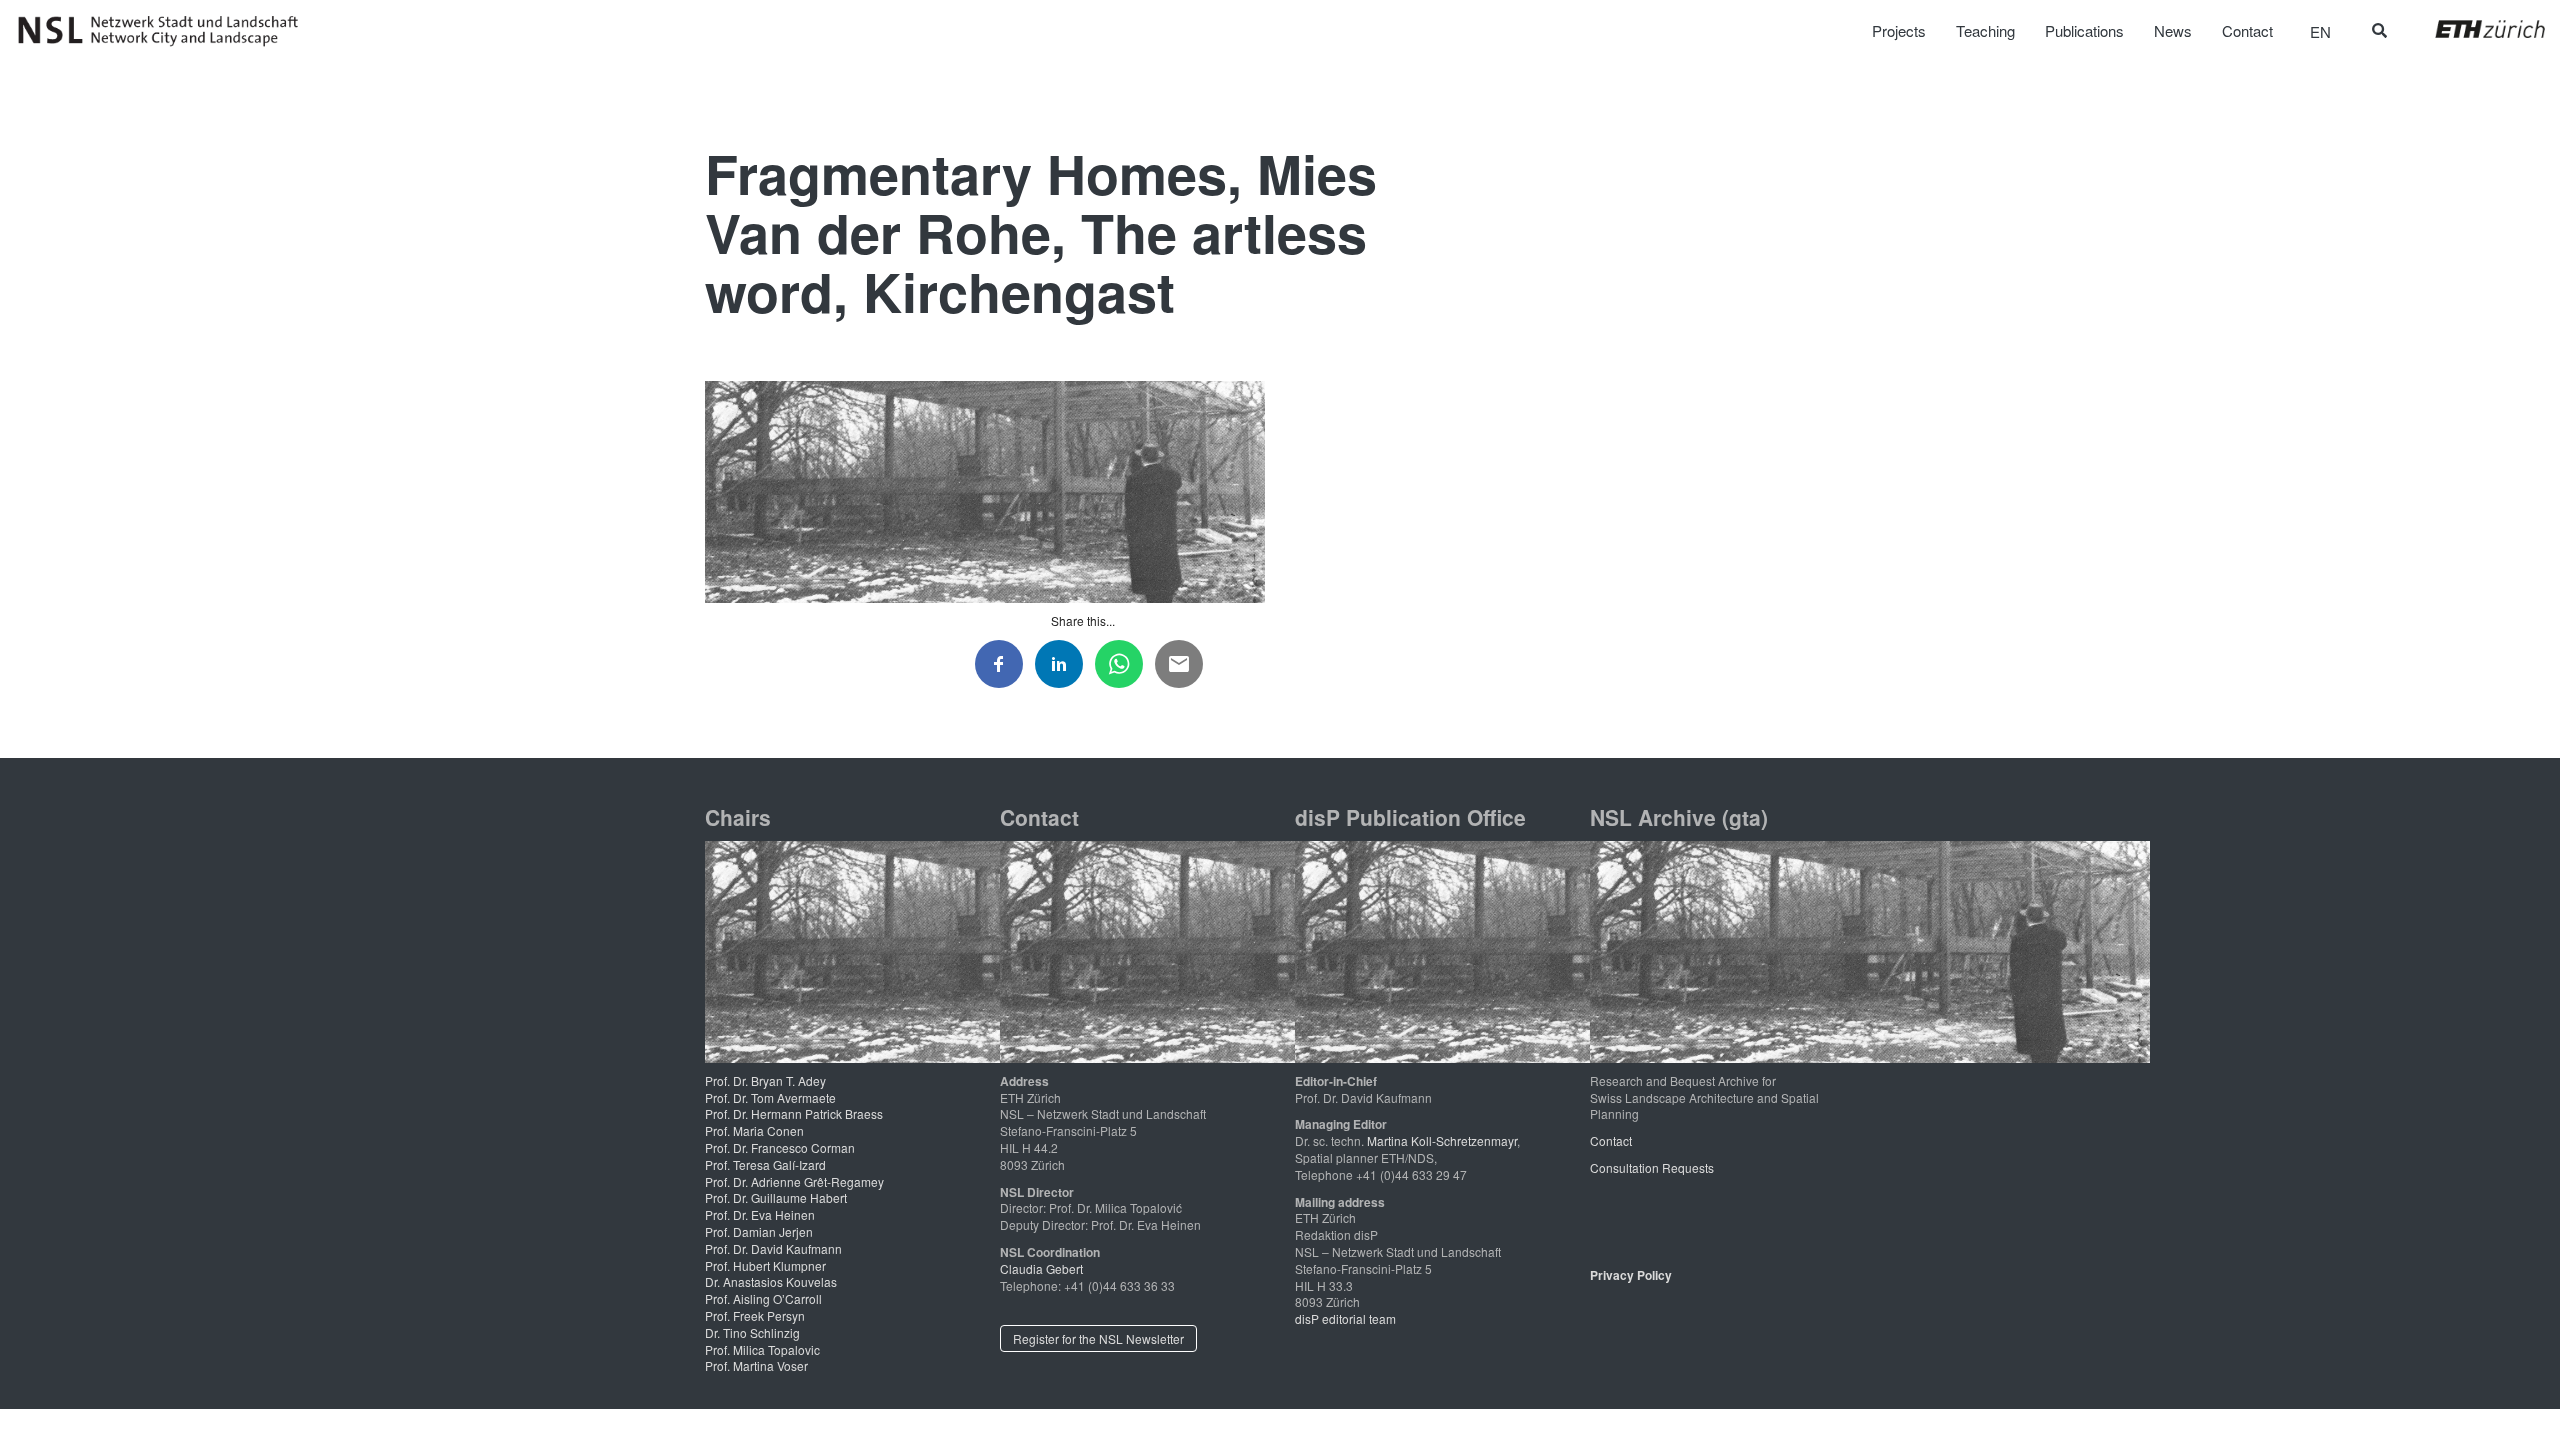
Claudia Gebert (1041, 1268)
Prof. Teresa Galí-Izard (765, 1164)
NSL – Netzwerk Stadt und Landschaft (165, 31)
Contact (1611, 1140)
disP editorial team (1345, 1318)
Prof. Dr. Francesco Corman (780, 1147)
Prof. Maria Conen (754, 1130)
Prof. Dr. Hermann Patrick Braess (794, 1113)
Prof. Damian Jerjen (759, 1231)
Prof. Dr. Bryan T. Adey (765, 1080)
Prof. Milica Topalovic (762, 1349)
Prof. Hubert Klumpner (765, 1265)
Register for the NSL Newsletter (1098, 1338)
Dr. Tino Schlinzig (752, 1332)
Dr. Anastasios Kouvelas (771, 1281)
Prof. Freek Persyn (755, 1315)
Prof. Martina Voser (756, 1365)
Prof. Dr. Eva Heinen (760, 1214)
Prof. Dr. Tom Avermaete (770, 1097)
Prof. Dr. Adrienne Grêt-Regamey (794, 1181)
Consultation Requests (1652, 1167)
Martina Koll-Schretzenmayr (1442, 1140)
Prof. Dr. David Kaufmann (773, 1248)
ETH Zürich (2474, 29)
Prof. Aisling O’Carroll (763, 1298)
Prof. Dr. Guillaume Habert (776, 1197)
